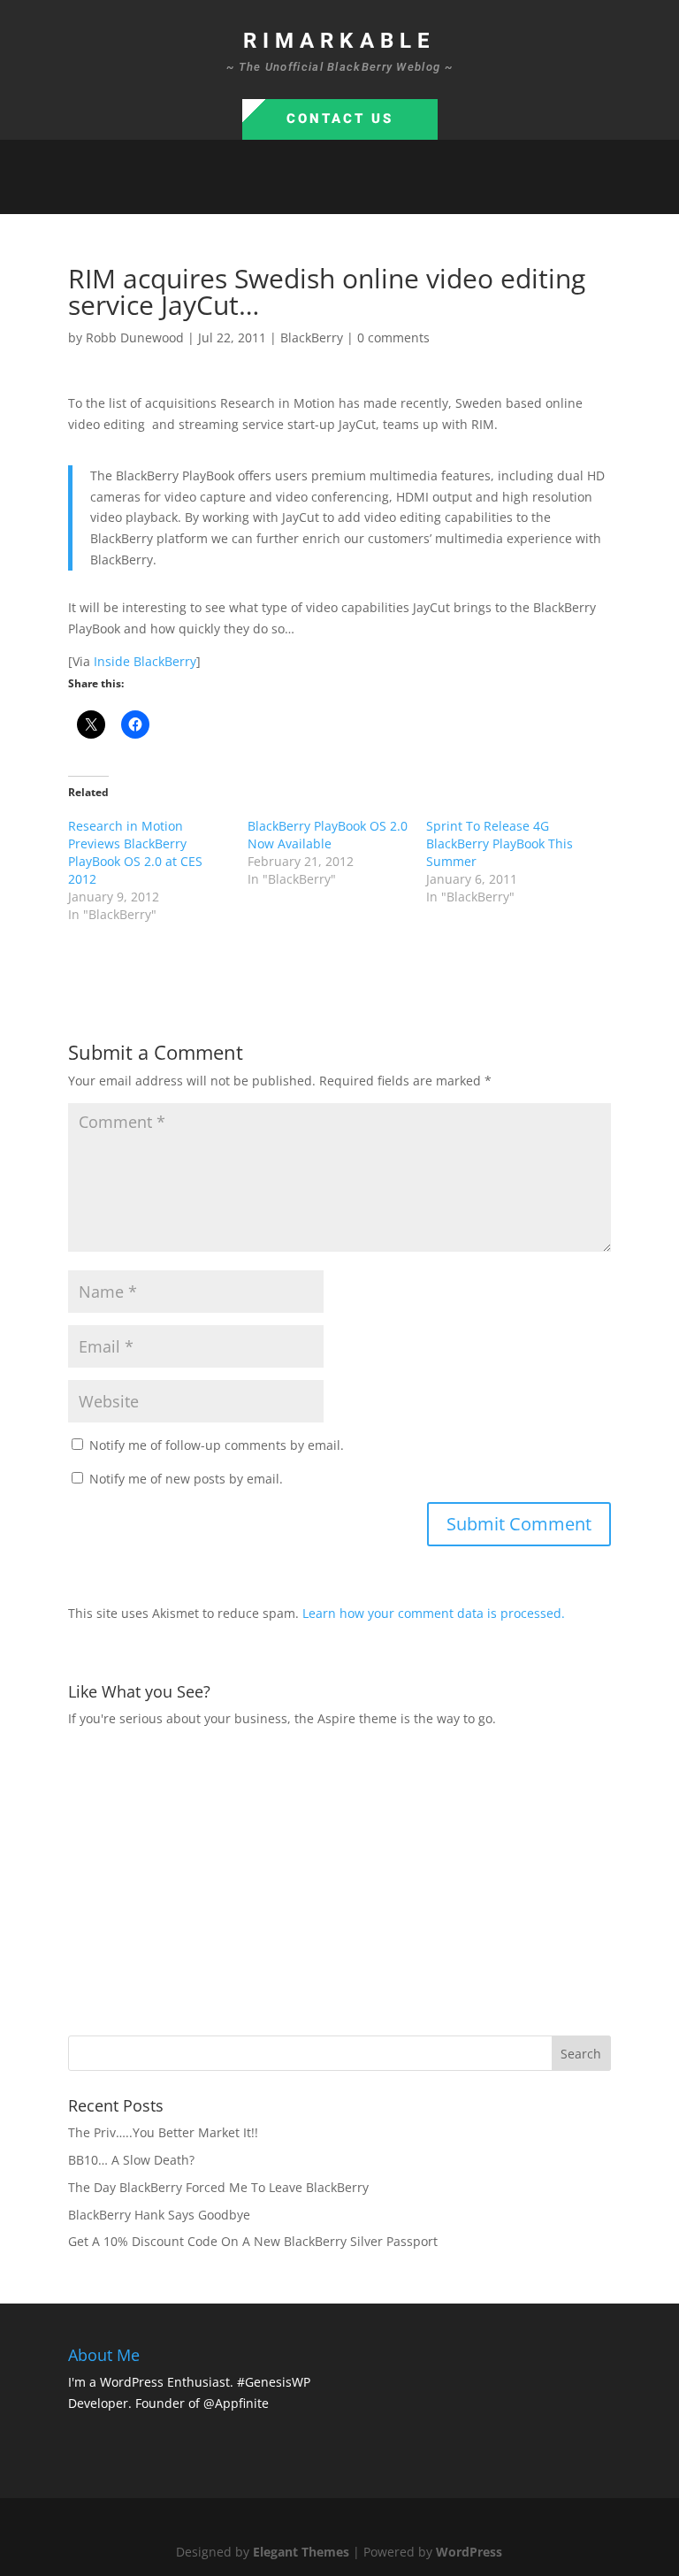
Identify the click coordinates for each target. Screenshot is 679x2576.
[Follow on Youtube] (393, 193)
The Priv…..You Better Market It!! (163, 2132)
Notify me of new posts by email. (186, 1479)
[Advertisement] (374, 1879)
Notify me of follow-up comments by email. (217, 1445)
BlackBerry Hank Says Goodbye (159, 2215)
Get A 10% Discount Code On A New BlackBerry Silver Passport (253, 2241)
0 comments (393, 337)
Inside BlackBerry (145, 661)
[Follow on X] (322, 193)
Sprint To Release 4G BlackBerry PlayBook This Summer (500, 843)
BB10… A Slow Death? (131, 2160)
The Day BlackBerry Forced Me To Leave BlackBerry (218, 2187)
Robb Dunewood (135, 337)
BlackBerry (312, 337)
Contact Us (340, 119)
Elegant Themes (301, 2552)
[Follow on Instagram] (357, 193)
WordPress (469, 2552)
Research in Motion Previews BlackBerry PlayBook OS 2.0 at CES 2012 (135, 852)
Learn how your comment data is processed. (434, 1613)
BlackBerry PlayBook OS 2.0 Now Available (328, 835)
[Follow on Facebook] (286, 193)
